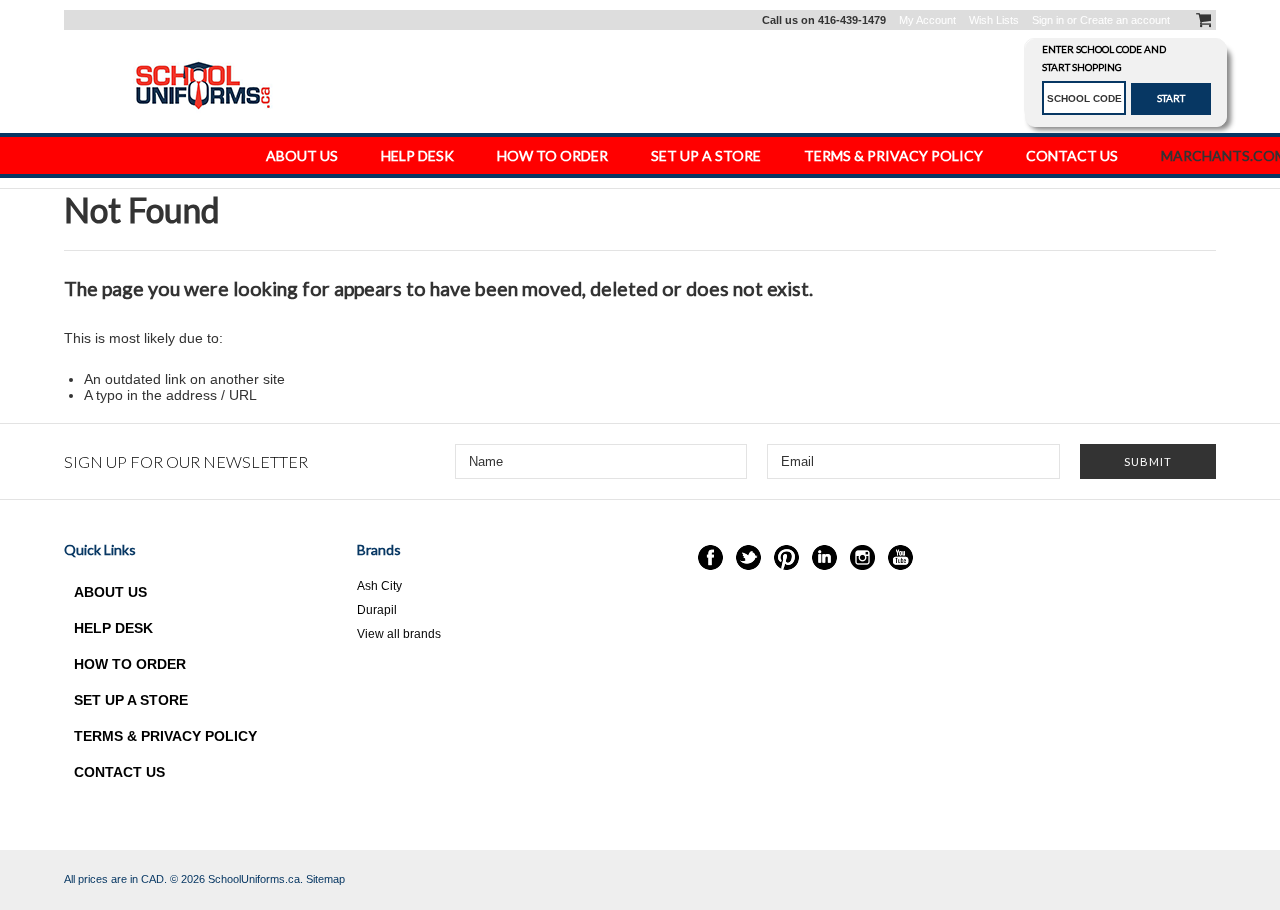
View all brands (399, 634)
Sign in (1048, 20)
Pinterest (786, 557)
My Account (927, 20)
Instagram (862, 557)
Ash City (379, 586)
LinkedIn (824, 557)
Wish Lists (994, 20)
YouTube (900, 557)
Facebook (710, 557)
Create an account (1125, 20)
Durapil (377, 610)
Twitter (748, 557)
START (1171, 98)
